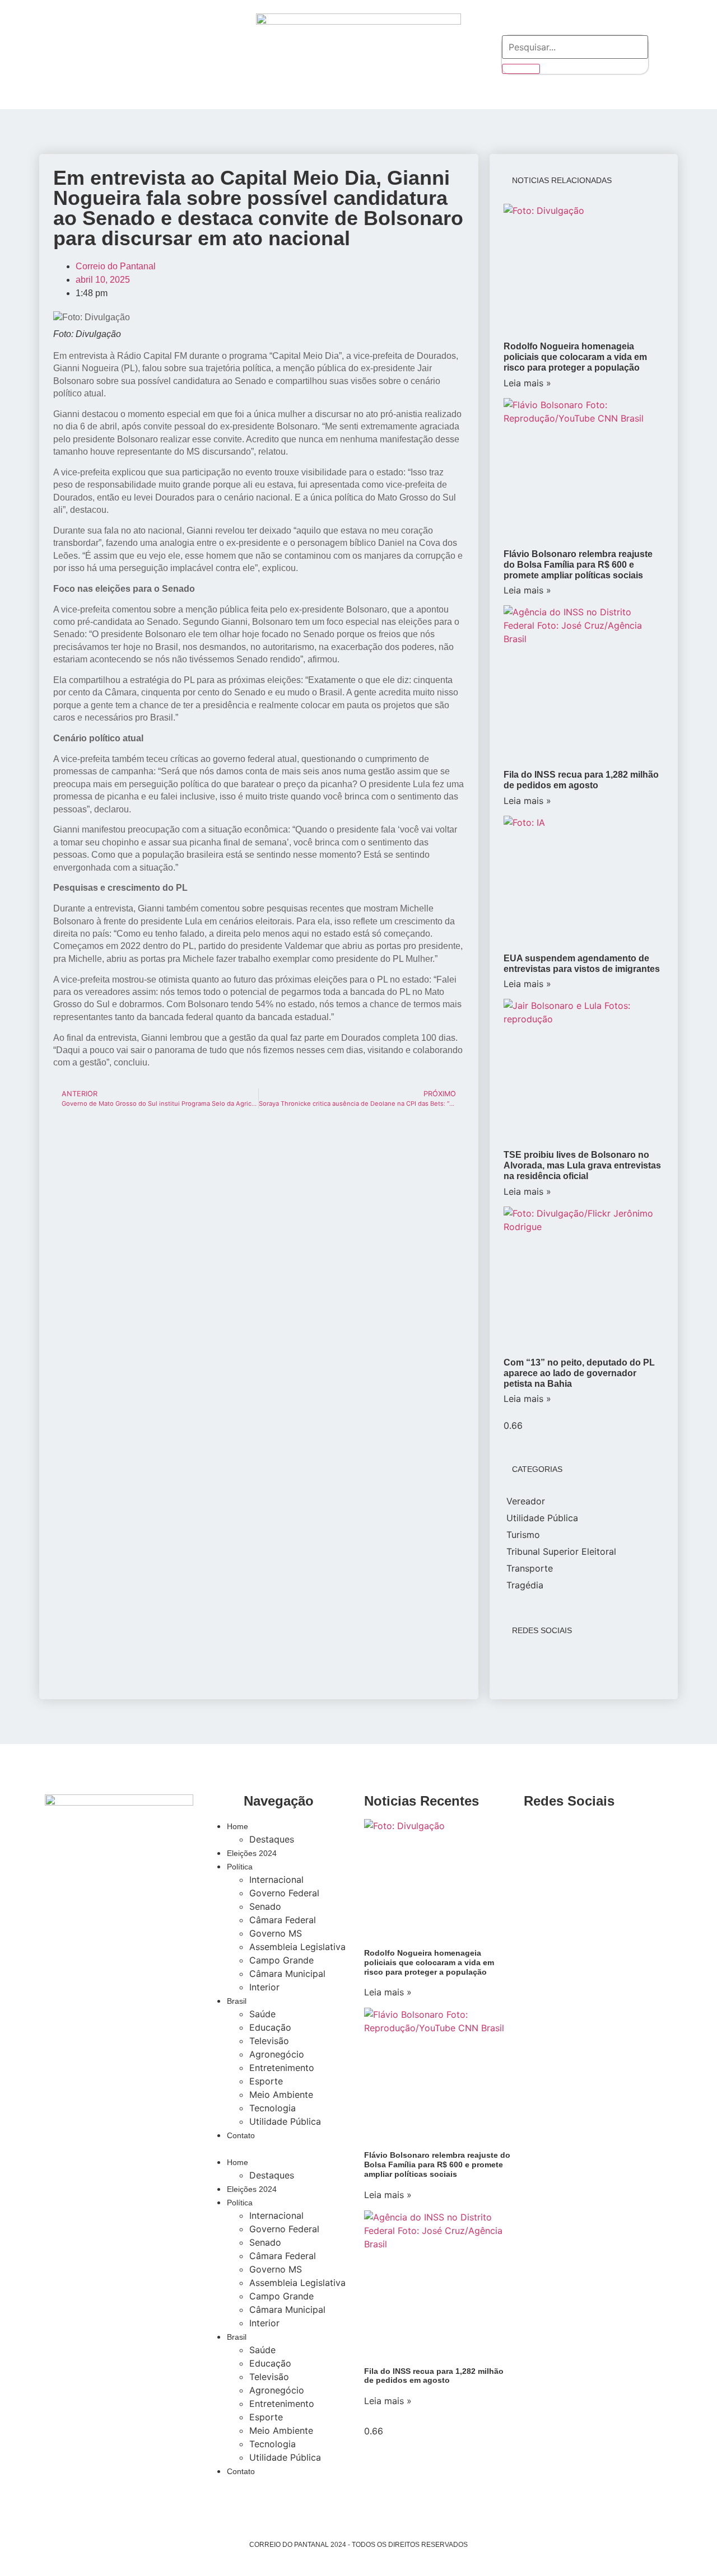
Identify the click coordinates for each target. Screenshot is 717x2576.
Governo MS (276, 1933)
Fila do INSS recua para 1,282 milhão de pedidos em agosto (434, 2376)
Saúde (262, 2014)
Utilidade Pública (285, 2121)
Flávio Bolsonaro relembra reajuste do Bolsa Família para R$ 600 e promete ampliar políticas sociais (578, 565)
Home (238, 1826)
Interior (264, 1987)
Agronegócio (277, 2054)
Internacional (276, 1880)
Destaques (272, 1839)
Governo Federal (284, 1893)
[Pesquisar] (521, 69)
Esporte (266, 2081)
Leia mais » (527, 383)
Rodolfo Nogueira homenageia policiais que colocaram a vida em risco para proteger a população (575, 357)
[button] (279, 2148)
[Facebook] (105, 53)
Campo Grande (281, 1960)
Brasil (237, 2001)
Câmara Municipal (287, 1974)
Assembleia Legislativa (297, 1947)
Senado (265, 1906)
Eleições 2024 (252, 1853)
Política (240, 1867)
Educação (270, 2027)
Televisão (269, 2041)
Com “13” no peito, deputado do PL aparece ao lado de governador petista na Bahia (579, 1373)
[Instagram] (75, 53)
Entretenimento (282, 2068)
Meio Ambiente (281, 2095)
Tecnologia (273, 2108)
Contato (241, 2135)
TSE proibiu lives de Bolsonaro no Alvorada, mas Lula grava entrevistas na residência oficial (582, 1165)
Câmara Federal (283, 1920)
